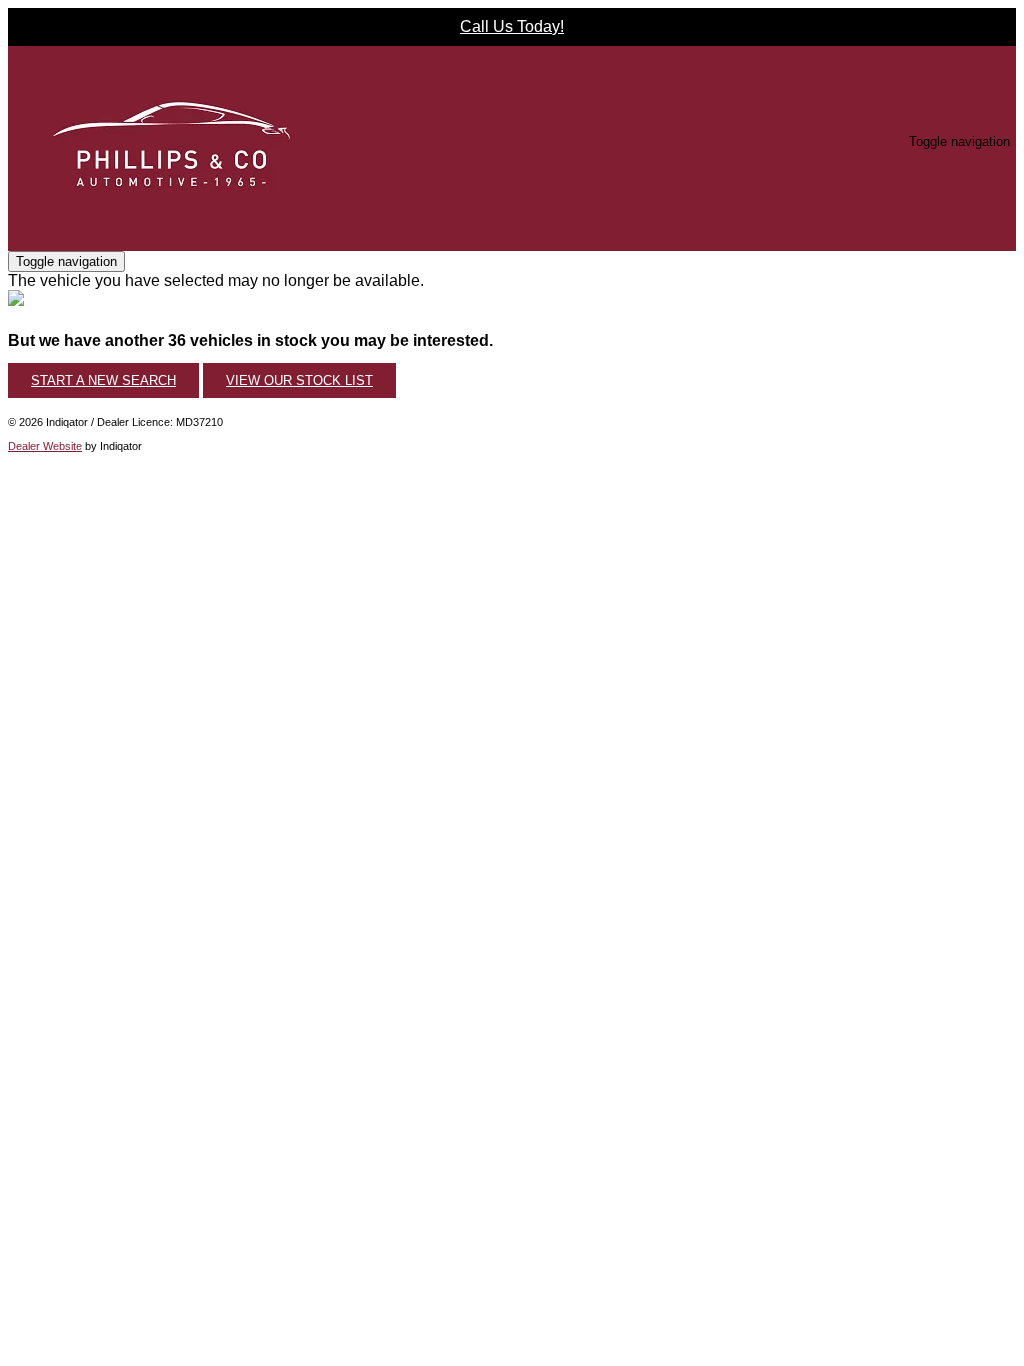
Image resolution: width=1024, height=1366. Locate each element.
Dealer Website (45, 446)
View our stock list (299, 380)
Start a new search (103, 380)
